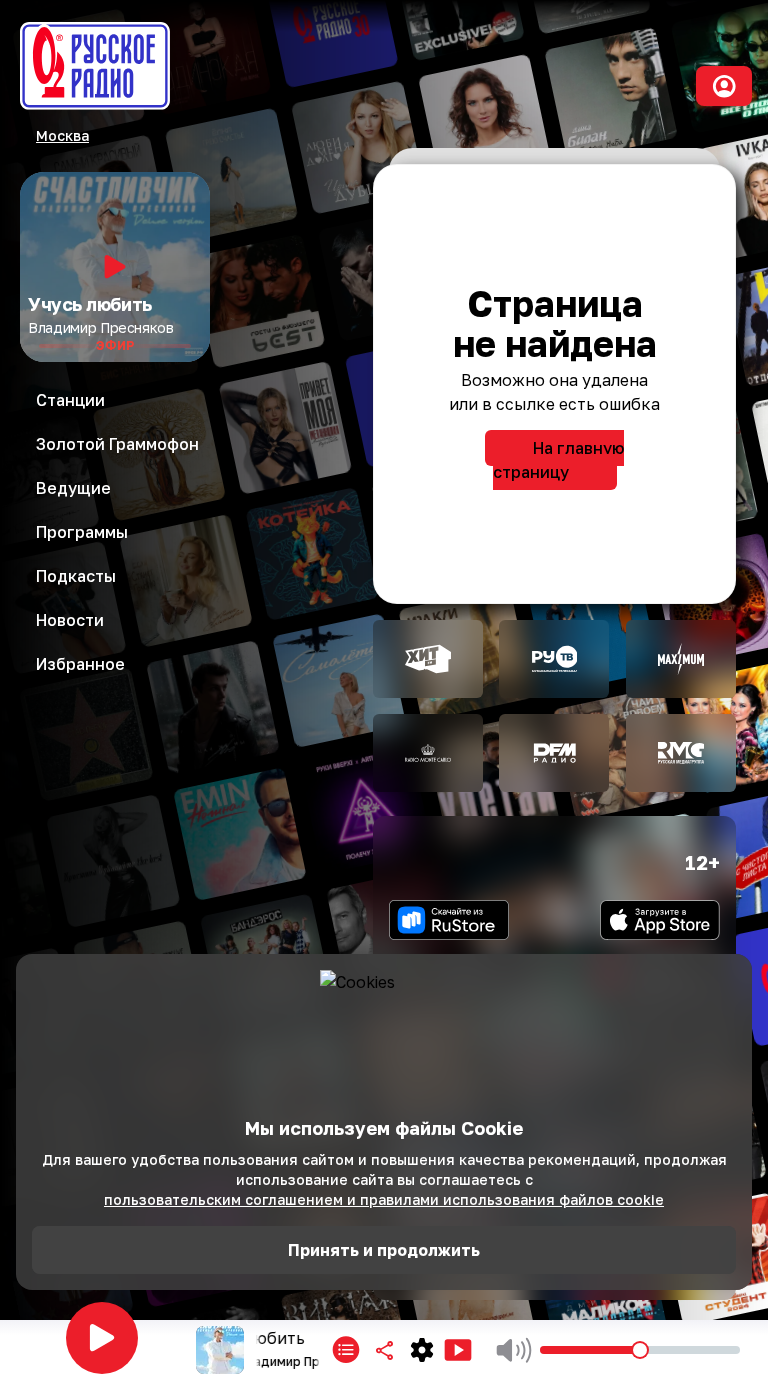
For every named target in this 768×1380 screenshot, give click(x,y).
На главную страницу (558, 460)
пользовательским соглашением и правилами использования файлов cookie (384, 1199)
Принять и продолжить (384, 1250)
